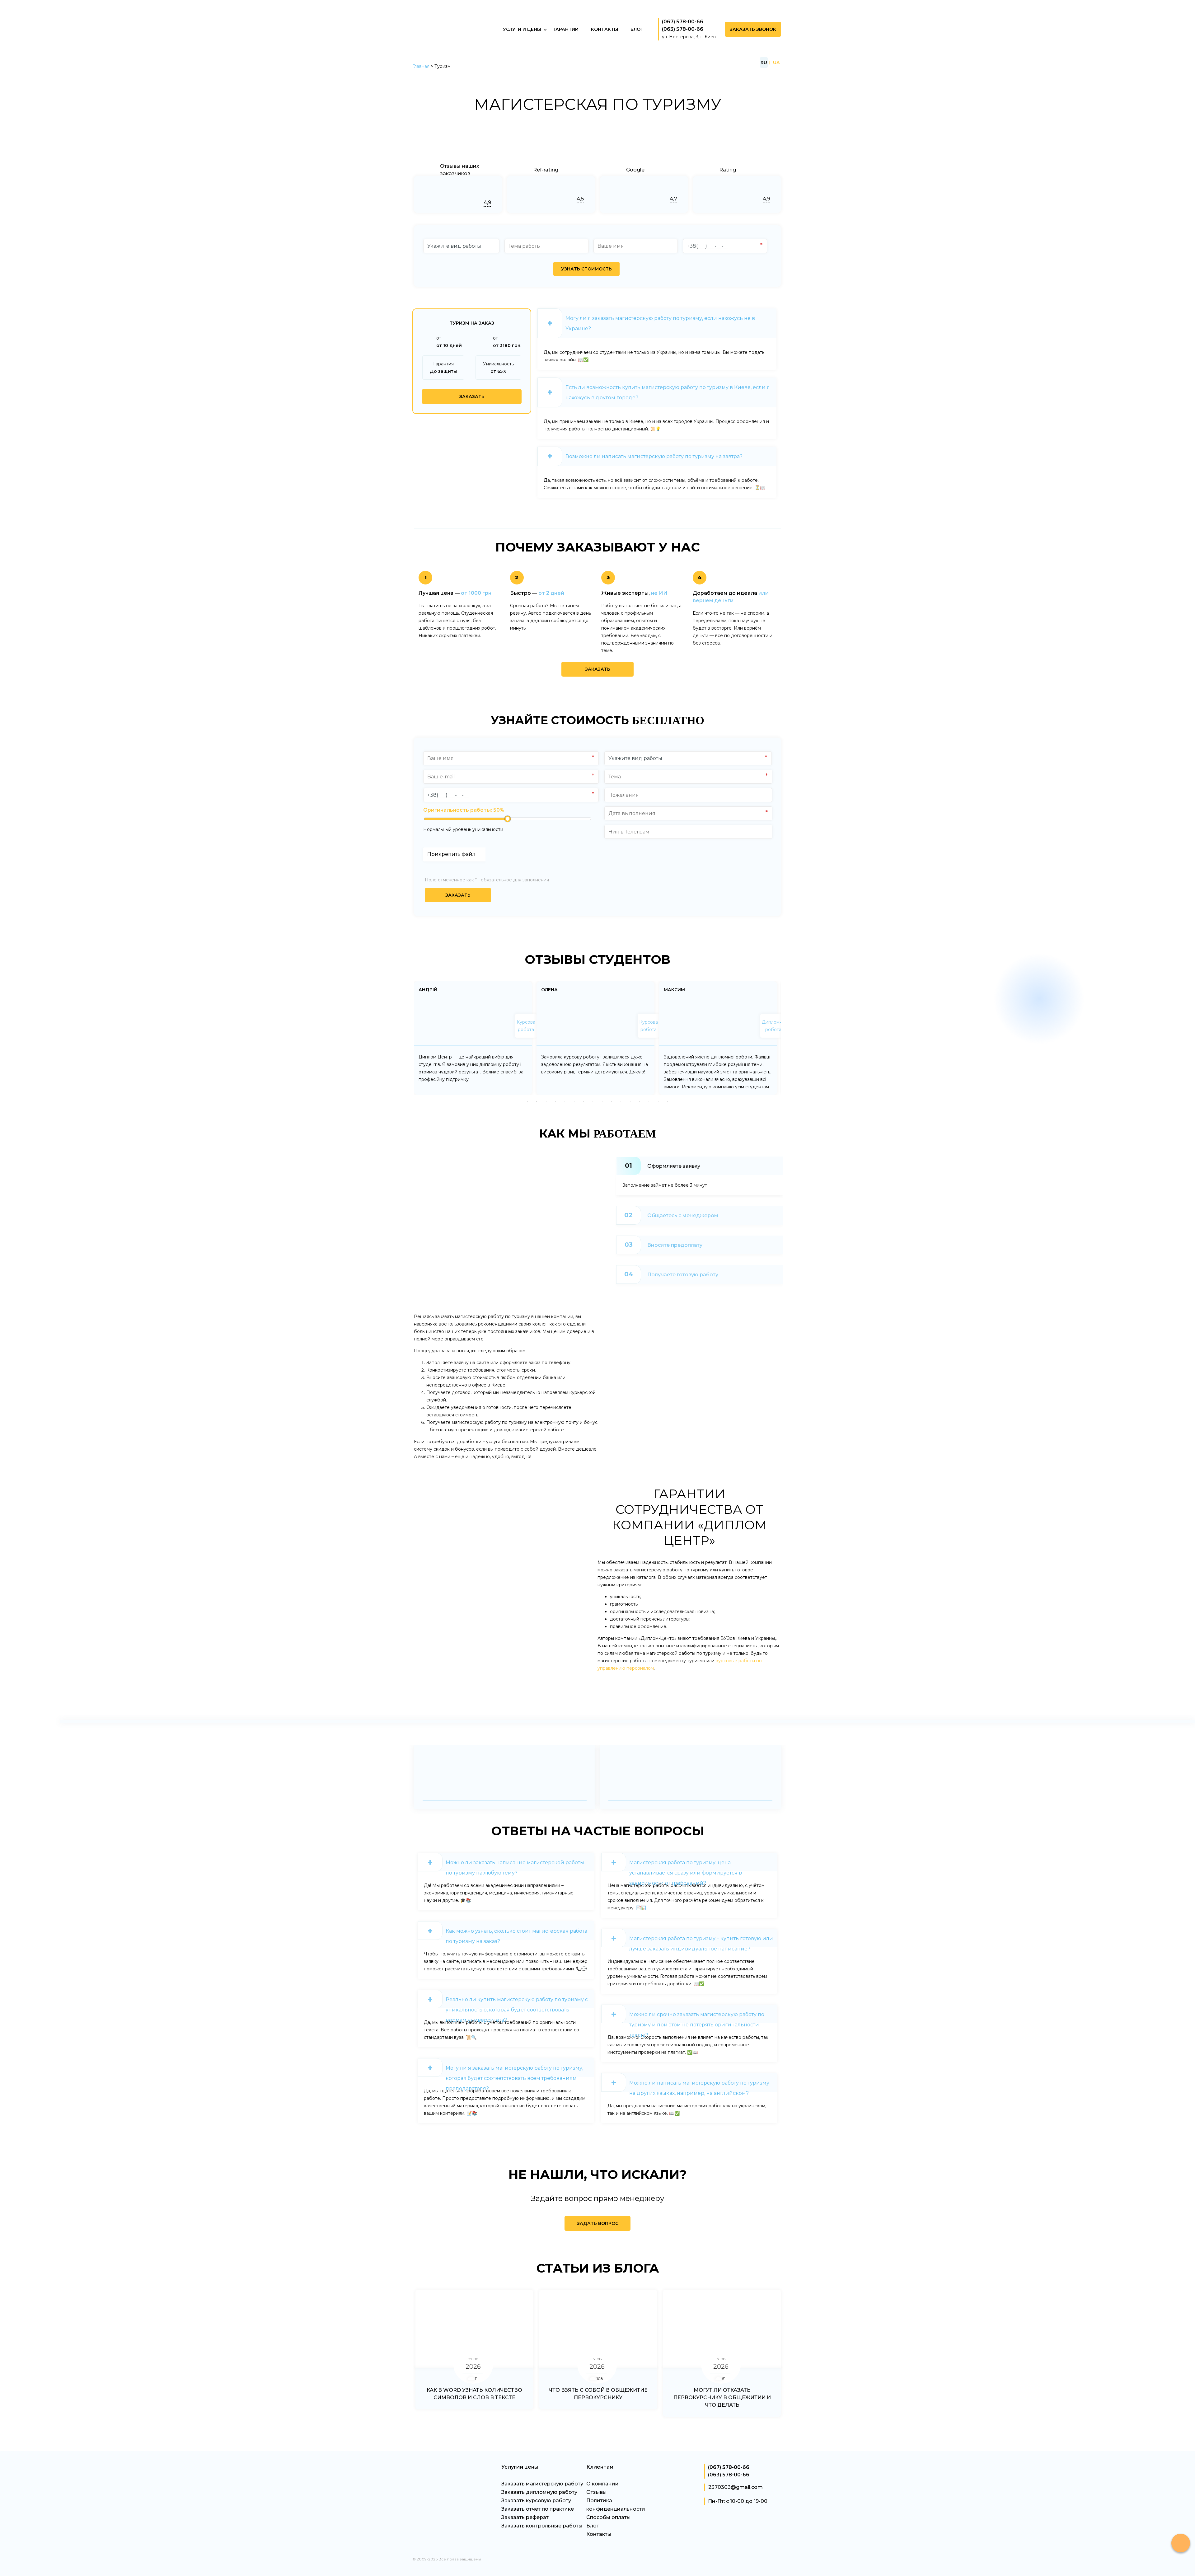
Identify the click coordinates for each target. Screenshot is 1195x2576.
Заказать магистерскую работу (542, 2484)
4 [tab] (555, 1101)
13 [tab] (640, 1101)
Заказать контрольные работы (542, 2526)
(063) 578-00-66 (683, 29)
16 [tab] (668, 1101)
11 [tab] (621, 1101)
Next (791, 1036)
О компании (602, 2484)
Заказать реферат (525, 2517)
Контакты (599, 2534)
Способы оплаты (609, 2517)
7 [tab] (583, 1101)
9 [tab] (602, 1101)
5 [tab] (565, 1101)
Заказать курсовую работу (536, 2501)
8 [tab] (593, 1101)
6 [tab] (574, 1101)
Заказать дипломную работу (539, 2492)
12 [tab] (630, 1101)
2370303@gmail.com (736, 2487)
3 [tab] (546, 1101)
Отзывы (597, 2492)
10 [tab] (612, 1101)
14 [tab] (649, 1101)
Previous (404, 1036)
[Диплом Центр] (461, 50)
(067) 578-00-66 (683, 22)
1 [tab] (527, 1101)
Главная (421, 66)
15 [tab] (658, 1101)
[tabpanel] (473, 1038)
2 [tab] (537, 1101)
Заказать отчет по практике (538, 2509)
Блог (593, 2526)
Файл (457, 861)
